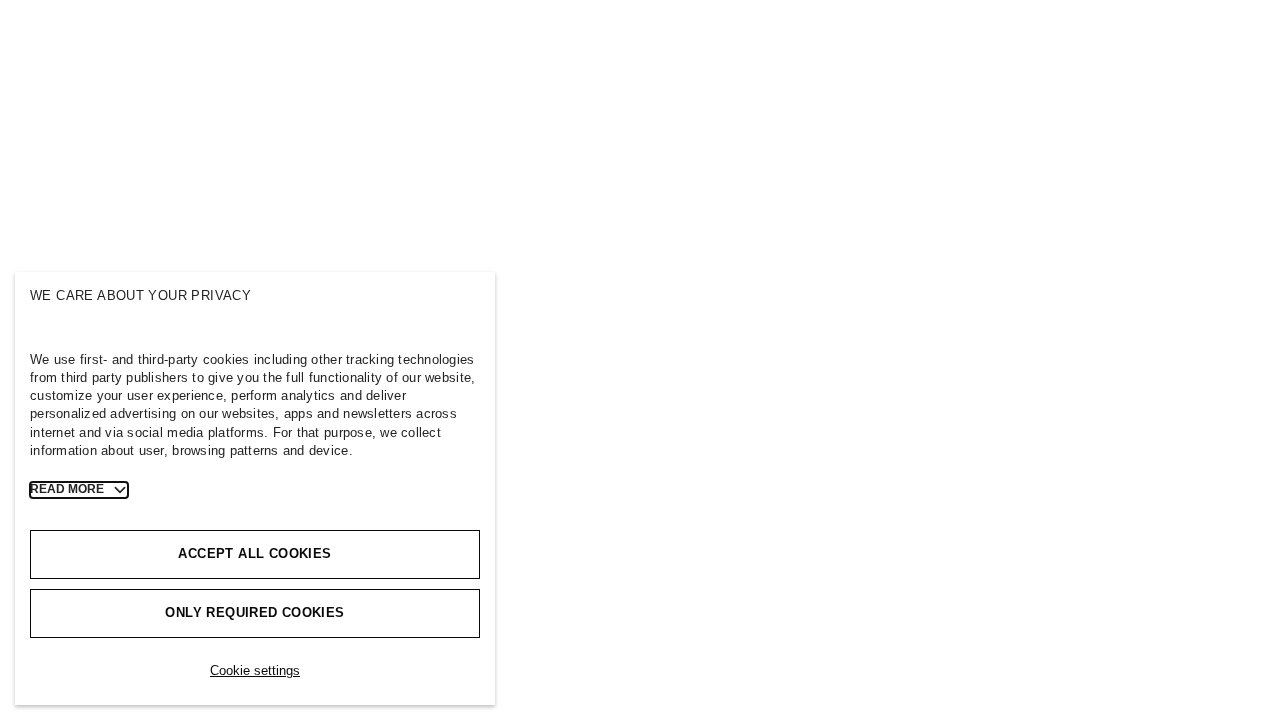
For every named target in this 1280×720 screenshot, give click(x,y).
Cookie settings (255, 670)
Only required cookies (254, 612)
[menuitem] (133, 35)
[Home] (47, 43)
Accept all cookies (254, 553)
